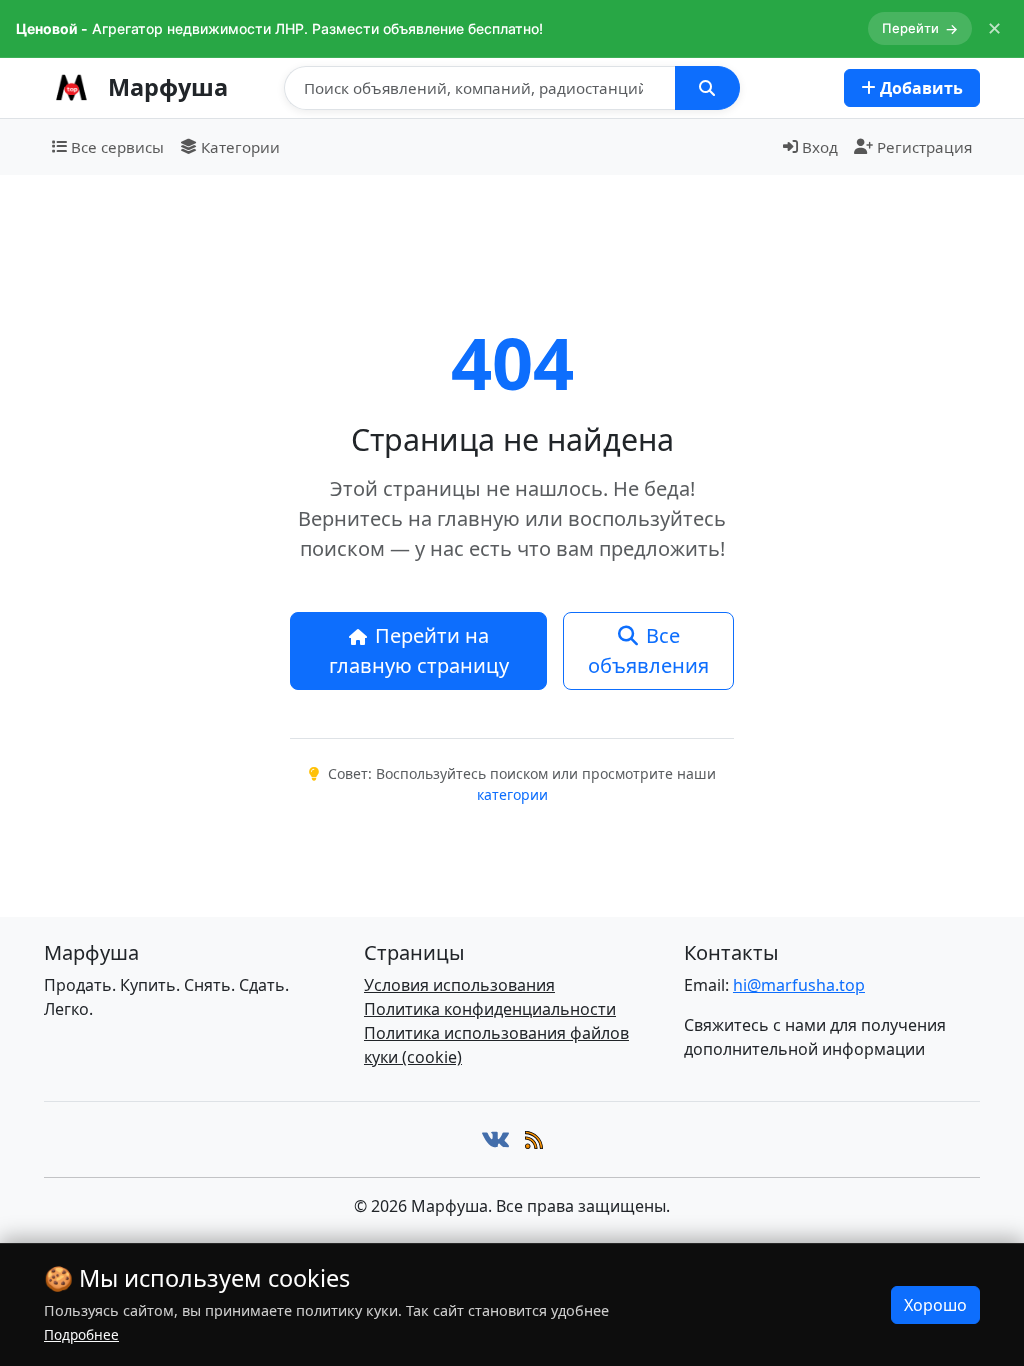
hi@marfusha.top (799, 985)
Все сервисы (117, 147)
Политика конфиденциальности (490, 1009)
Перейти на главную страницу (419, 650)
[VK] (495, 1139)
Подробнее (81, 1334)
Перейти (920, 28)
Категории (240, 147)
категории (512, 794)
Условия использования (459, 985)
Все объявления (648, 650)
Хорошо (935, 1305)
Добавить (919, 88)
